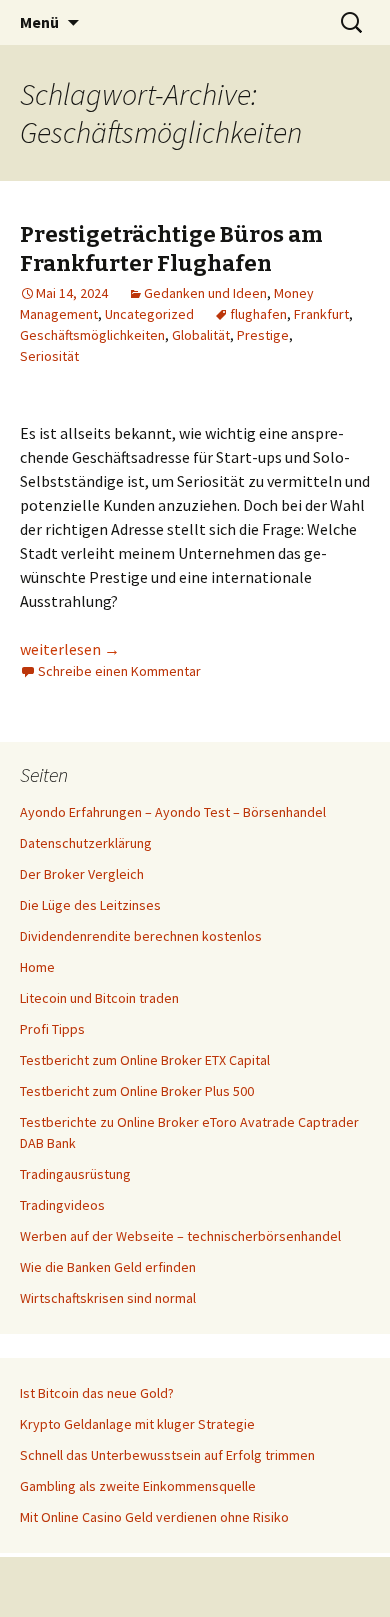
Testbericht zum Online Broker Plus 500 (137, 1091)
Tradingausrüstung (75, 1174)
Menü (39, 22)
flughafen (258, 314)
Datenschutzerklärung (86, 843)
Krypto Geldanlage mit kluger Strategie (137, 1424)
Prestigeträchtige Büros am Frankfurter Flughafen (171, 249)
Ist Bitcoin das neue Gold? (97, 1393)
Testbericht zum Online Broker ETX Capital (145, 1060)
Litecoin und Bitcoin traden (99, 998)
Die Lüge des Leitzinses (90, 905)
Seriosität (49, 356)
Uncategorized (149, 314)
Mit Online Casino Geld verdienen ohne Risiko (154, 1517)
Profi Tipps (52, 1029)
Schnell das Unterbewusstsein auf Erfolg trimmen (167, 1455)
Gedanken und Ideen (205, 293)
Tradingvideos (62, 1205)
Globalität (201, 335)
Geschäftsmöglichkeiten (92, 335)
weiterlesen (70, 649)
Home (37, 967)
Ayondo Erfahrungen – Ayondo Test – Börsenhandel (173, 812)
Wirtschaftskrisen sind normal (108, 1298)
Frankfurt (321, 314)
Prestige (263, 335)
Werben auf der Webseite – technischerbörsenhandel (180, 1236)
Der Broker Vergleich (82, 874)
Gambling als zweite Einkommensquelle (138, 1486)
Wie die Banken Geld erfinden (108, 1267)
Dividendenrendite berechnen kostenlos (141, 936)
